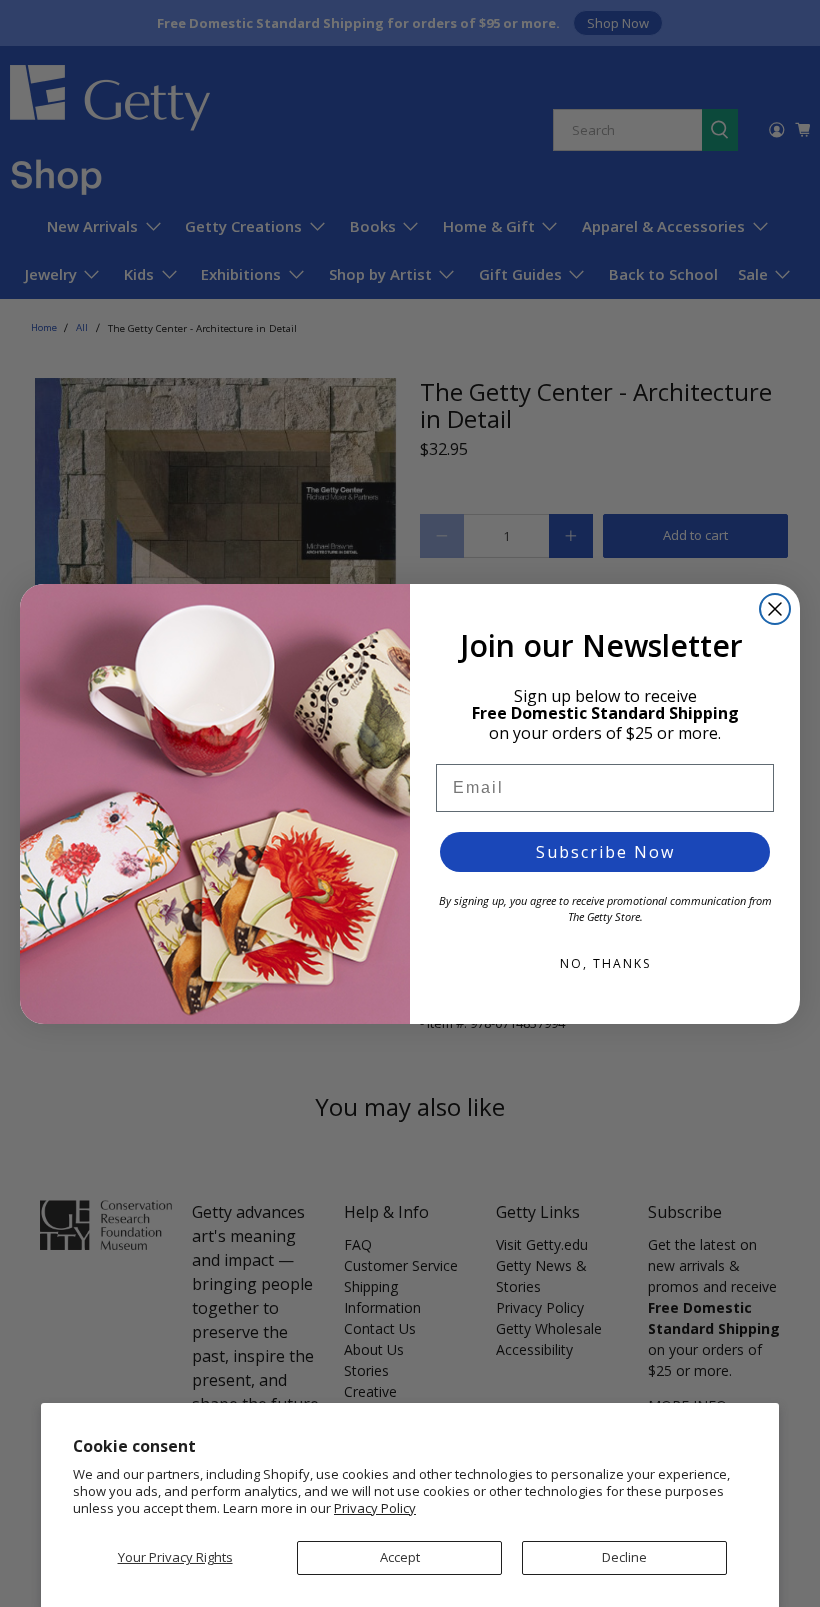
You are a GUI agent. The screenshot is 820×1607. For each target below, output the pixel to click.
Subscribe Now (605, 852)
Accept (400, 1557)
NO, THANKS (605, 963)
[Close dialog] (775, 609)
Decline (624, 1557)
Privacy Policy (375, 1508)
